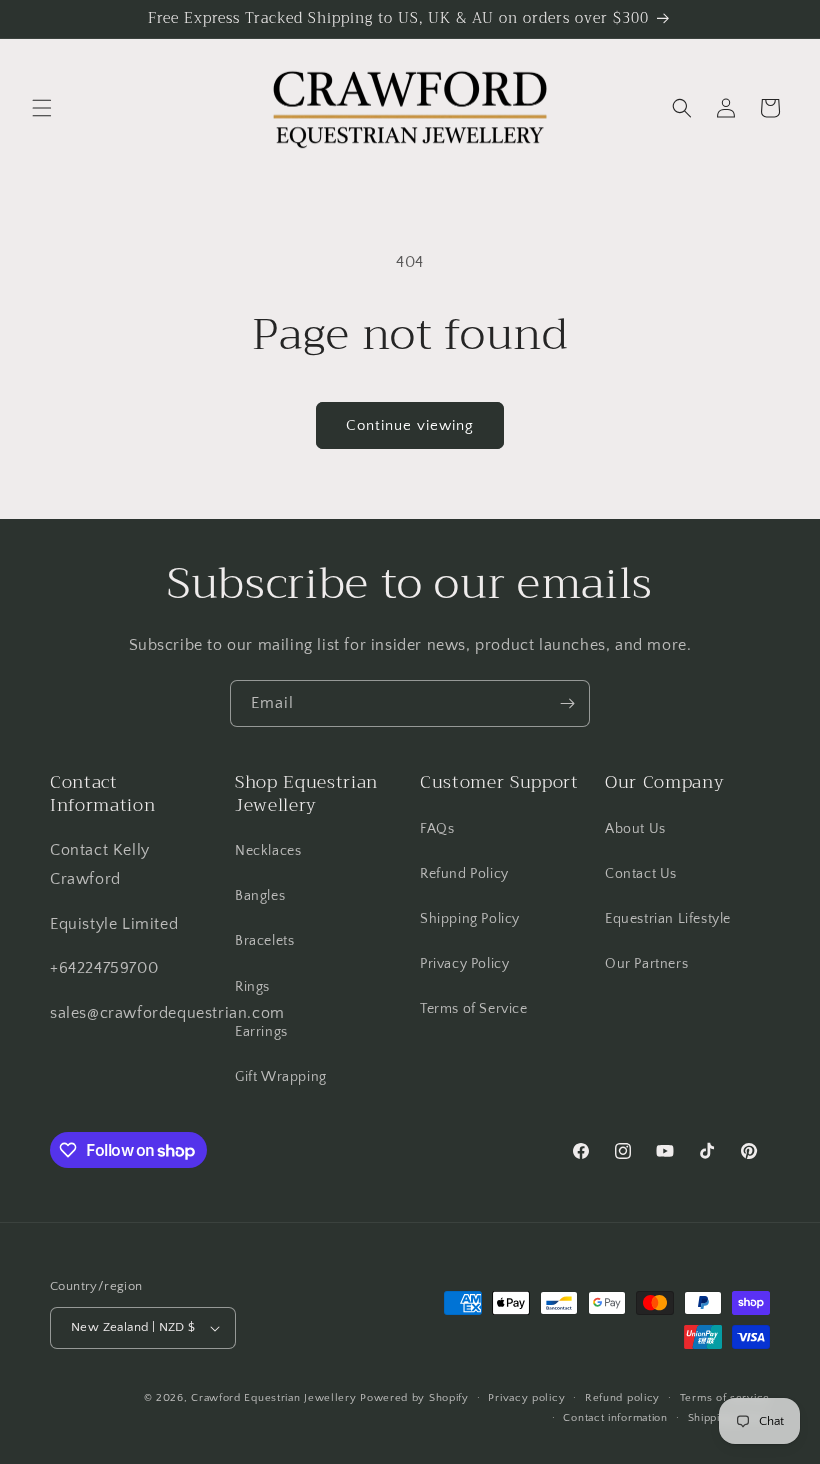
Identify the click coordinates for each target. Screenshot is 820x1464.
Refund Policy (464, 874)
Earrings (261, 1032)
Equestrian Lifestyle (668, 919)
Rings (252, 987)
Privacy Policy (464, 964)
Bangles (260, 896)
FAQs (437, 829)
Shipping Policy (470, 919)
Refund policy (622, 1398)
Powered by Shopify (414, 1398)
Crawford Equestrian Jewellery (273, 1398)
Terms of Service (474, 1009)
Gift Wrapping (281, 1077)
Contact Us (641, 874)
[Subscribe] (567, 703)
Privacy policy (526, 1398)
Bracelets (264, 941)
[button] (42, 108)
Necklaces (268, 851)
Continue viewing (410, 425)
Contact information (615, 1418)
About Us (635, 829)
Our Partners (646, 964)
